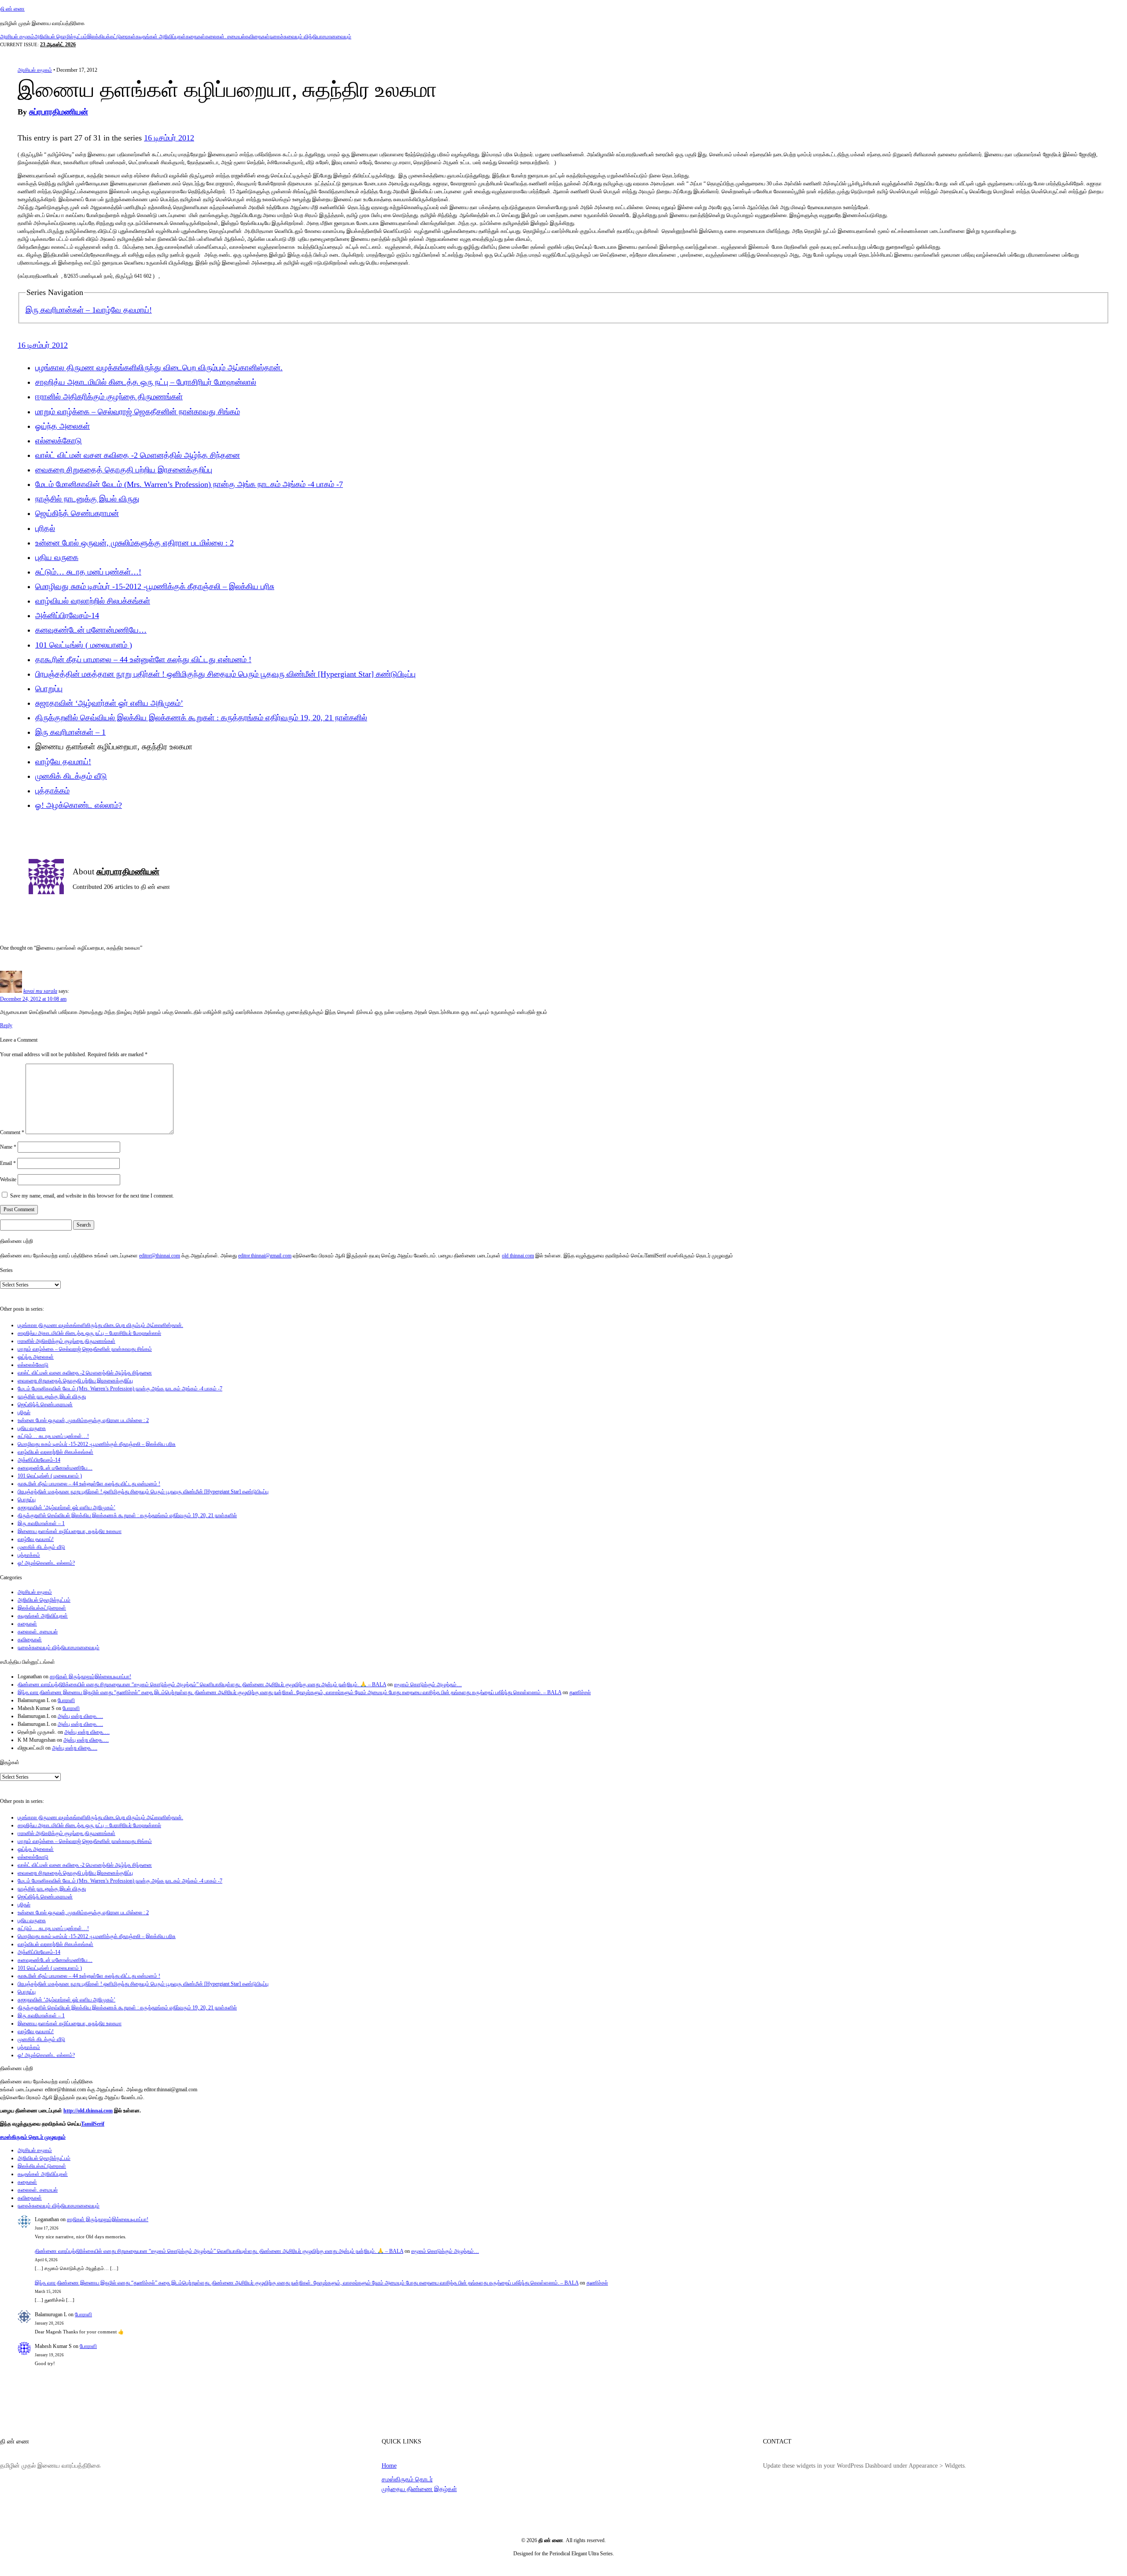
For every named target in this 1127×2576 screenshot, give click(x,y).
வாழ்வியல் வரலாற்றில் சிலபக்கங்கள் (93, 601)
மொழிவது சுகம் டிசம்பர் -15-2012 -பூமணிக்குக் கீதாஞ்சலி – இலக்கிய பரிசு (155, 586)
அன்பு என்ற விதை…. (80, 1716)
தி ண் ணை (12, 9)
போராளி (66, 1700)
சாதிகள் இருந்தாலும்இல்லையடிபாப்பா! (90, 1677)
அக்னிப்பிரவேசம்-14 (67, 615)
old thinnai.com (518, 1256)
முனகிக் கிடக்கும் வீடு (71, 776)
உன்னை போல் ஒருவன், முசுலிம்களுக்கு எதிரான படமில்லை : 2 (134, 543)
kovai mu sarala (40, 991)
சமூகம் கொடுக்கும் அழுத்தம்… (428, 1684)
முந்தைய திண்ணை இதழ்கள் (419, 2489)
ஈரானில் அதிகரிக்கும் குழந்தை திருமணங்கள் (109, 397)
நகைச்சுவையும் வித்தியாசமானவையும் (310, 37)
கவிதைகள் (257, 37)
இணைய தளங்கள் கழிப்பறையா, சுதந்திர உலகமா (70, 1531)
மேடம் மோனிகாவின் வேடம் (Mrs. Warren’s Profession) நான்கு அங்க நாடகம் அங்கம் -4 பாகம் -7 (189, 484)
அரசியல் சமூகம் (17, 37)
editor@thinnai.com (160, 1256)
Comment (12, 1132)
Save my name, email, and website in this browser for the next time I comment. (92, 1196)
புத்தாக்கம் (52, 791)
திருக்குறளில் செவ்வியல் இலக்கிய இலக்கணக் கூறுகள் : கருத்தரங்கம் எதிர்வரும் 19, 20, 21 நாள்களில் (201, 718)
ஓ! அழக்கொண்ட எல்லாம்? (79, 805)
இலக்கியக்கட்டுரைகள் (111, 37)
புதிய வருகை (57, 557)
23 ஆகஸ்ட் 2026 (58, 44)
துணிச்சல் (580, 1692)
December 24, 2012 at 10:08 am (33, 999)
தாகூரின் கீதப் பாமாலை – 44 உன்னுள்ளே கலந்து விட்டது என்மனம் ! (143, 660)
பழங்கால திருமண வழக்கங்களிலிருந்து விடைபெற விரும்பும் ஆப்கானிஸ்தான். (159, 368)
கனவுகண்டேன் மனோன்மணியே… (91, 630)
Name (8, 1147)
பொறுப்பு (49, 689)
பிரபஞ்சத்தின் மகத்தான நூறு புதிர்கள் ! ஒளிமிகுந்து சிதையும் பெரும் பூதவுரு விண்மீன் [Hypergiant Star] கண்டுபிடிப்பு (225, 674)
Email (8, 1163)
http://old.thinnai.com (88, 2111)
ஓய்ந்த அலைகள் (63, 426)
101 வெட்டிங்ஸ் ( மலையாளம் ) (84, 645)
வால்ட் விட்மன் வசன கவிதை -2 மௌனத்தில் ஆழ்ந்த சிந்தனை (138, 455)
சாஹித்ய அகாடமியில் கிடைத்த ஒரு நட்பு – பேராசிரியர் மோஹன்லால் (146, 382)
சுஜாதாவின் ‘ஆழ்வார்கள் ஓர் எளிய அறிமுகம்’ (109, 703)
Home (389, 2465)
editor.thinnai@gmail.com (265, 1256)
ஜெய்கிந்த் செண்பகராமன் (77, 513)
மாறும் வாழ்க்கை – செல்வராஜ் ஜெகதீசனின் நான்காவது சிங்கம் (138, 412)
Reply (6, 1025)
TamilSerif (93, 2124)
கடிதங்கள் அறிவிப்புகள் (161, 37)
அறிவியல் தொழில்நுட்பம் (61, 37)
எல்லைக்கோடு (59, 441)
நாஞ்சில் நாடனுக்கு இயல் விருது (87, 499)
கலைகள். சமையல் (225, 37)
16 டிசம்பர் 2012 (169, 138)
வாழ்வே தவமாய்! (124, 310)
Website (8, 1179)
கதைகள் (195, 37)
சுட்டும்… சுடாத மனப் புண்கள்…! (88, 572)
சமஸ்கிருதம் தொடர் (407, 2479)
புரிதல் (45, 528)
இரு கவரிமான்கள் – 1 (61, 310)
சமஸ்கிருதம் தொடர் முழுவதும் (33, 2137)
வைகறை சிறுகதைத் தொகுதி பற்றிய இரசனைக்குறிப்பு (124, 470)
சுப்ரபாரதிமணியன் (59, 112)
